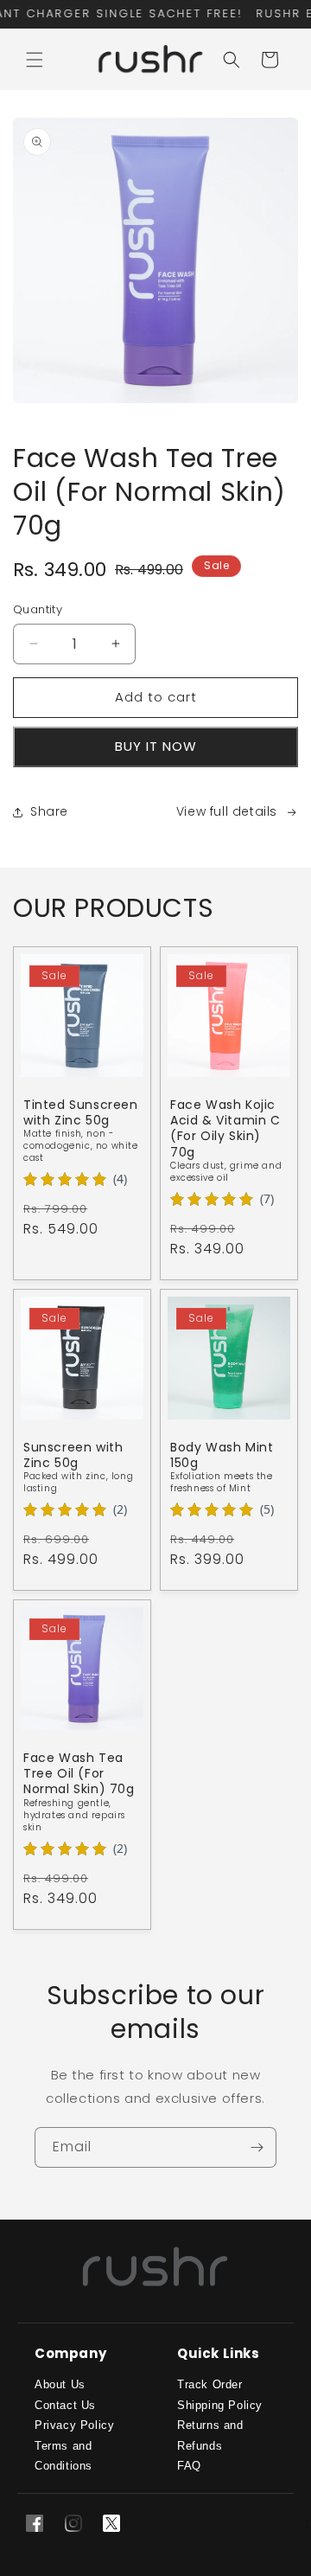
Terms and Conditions (63, 2456)
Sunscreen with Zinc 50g (73, 1455)
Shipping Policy (220, 2405)
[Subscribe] (257, 2147)
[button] (35, 60)
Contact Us (65, 2405)
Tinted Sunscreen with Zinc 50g (81, 1112)
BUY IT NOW (156, 746)
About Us (60, 2384)
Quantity (38, 609)
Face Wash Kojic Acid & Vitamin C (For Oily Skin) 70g (225, 1128)
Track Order (210, 2384)
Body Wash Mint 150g (222, 1455)
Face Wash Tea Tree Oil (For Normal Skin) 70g (79, 1774)
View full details (227, 811)
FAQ (189, 2466)
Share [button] (49, 811)
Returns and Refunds (210, 2435)
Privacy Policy (74, 2425)
